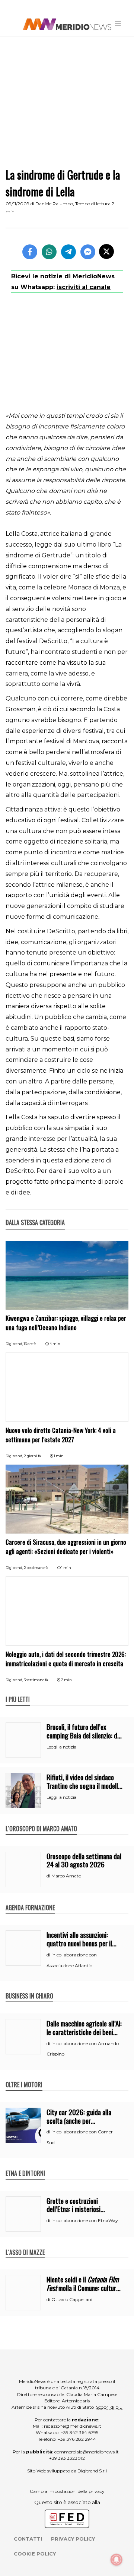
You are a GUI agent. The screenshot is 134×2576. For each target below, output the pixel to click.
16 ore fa (30, 1344)
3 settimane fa (36, 1680)
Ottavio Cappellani (72, 2299)
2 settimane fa (36, 1568)
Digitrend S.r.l (92, 2471)
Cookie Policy (35, 2554)
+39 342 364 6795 (79, 2432)
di (49, 1876)
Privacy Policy (73, 2539)
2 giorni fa (32, 1456)
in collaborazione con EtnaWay (85, 2220)
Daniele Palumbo (54, 204)
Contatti (28, 2539)
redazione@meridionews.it (73, 2426)
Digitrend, (15, 1344)
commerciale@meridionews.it (87, 2452)
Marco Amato (66, 1876)
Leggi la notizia (61, 1747)
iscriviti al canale (84, 287)
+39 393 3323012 (67, 2458)
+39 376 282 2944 (77, 2439)
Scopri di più (109, 2407)
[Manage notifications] (117, 2560)
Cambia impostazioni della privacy (67, 2491)
